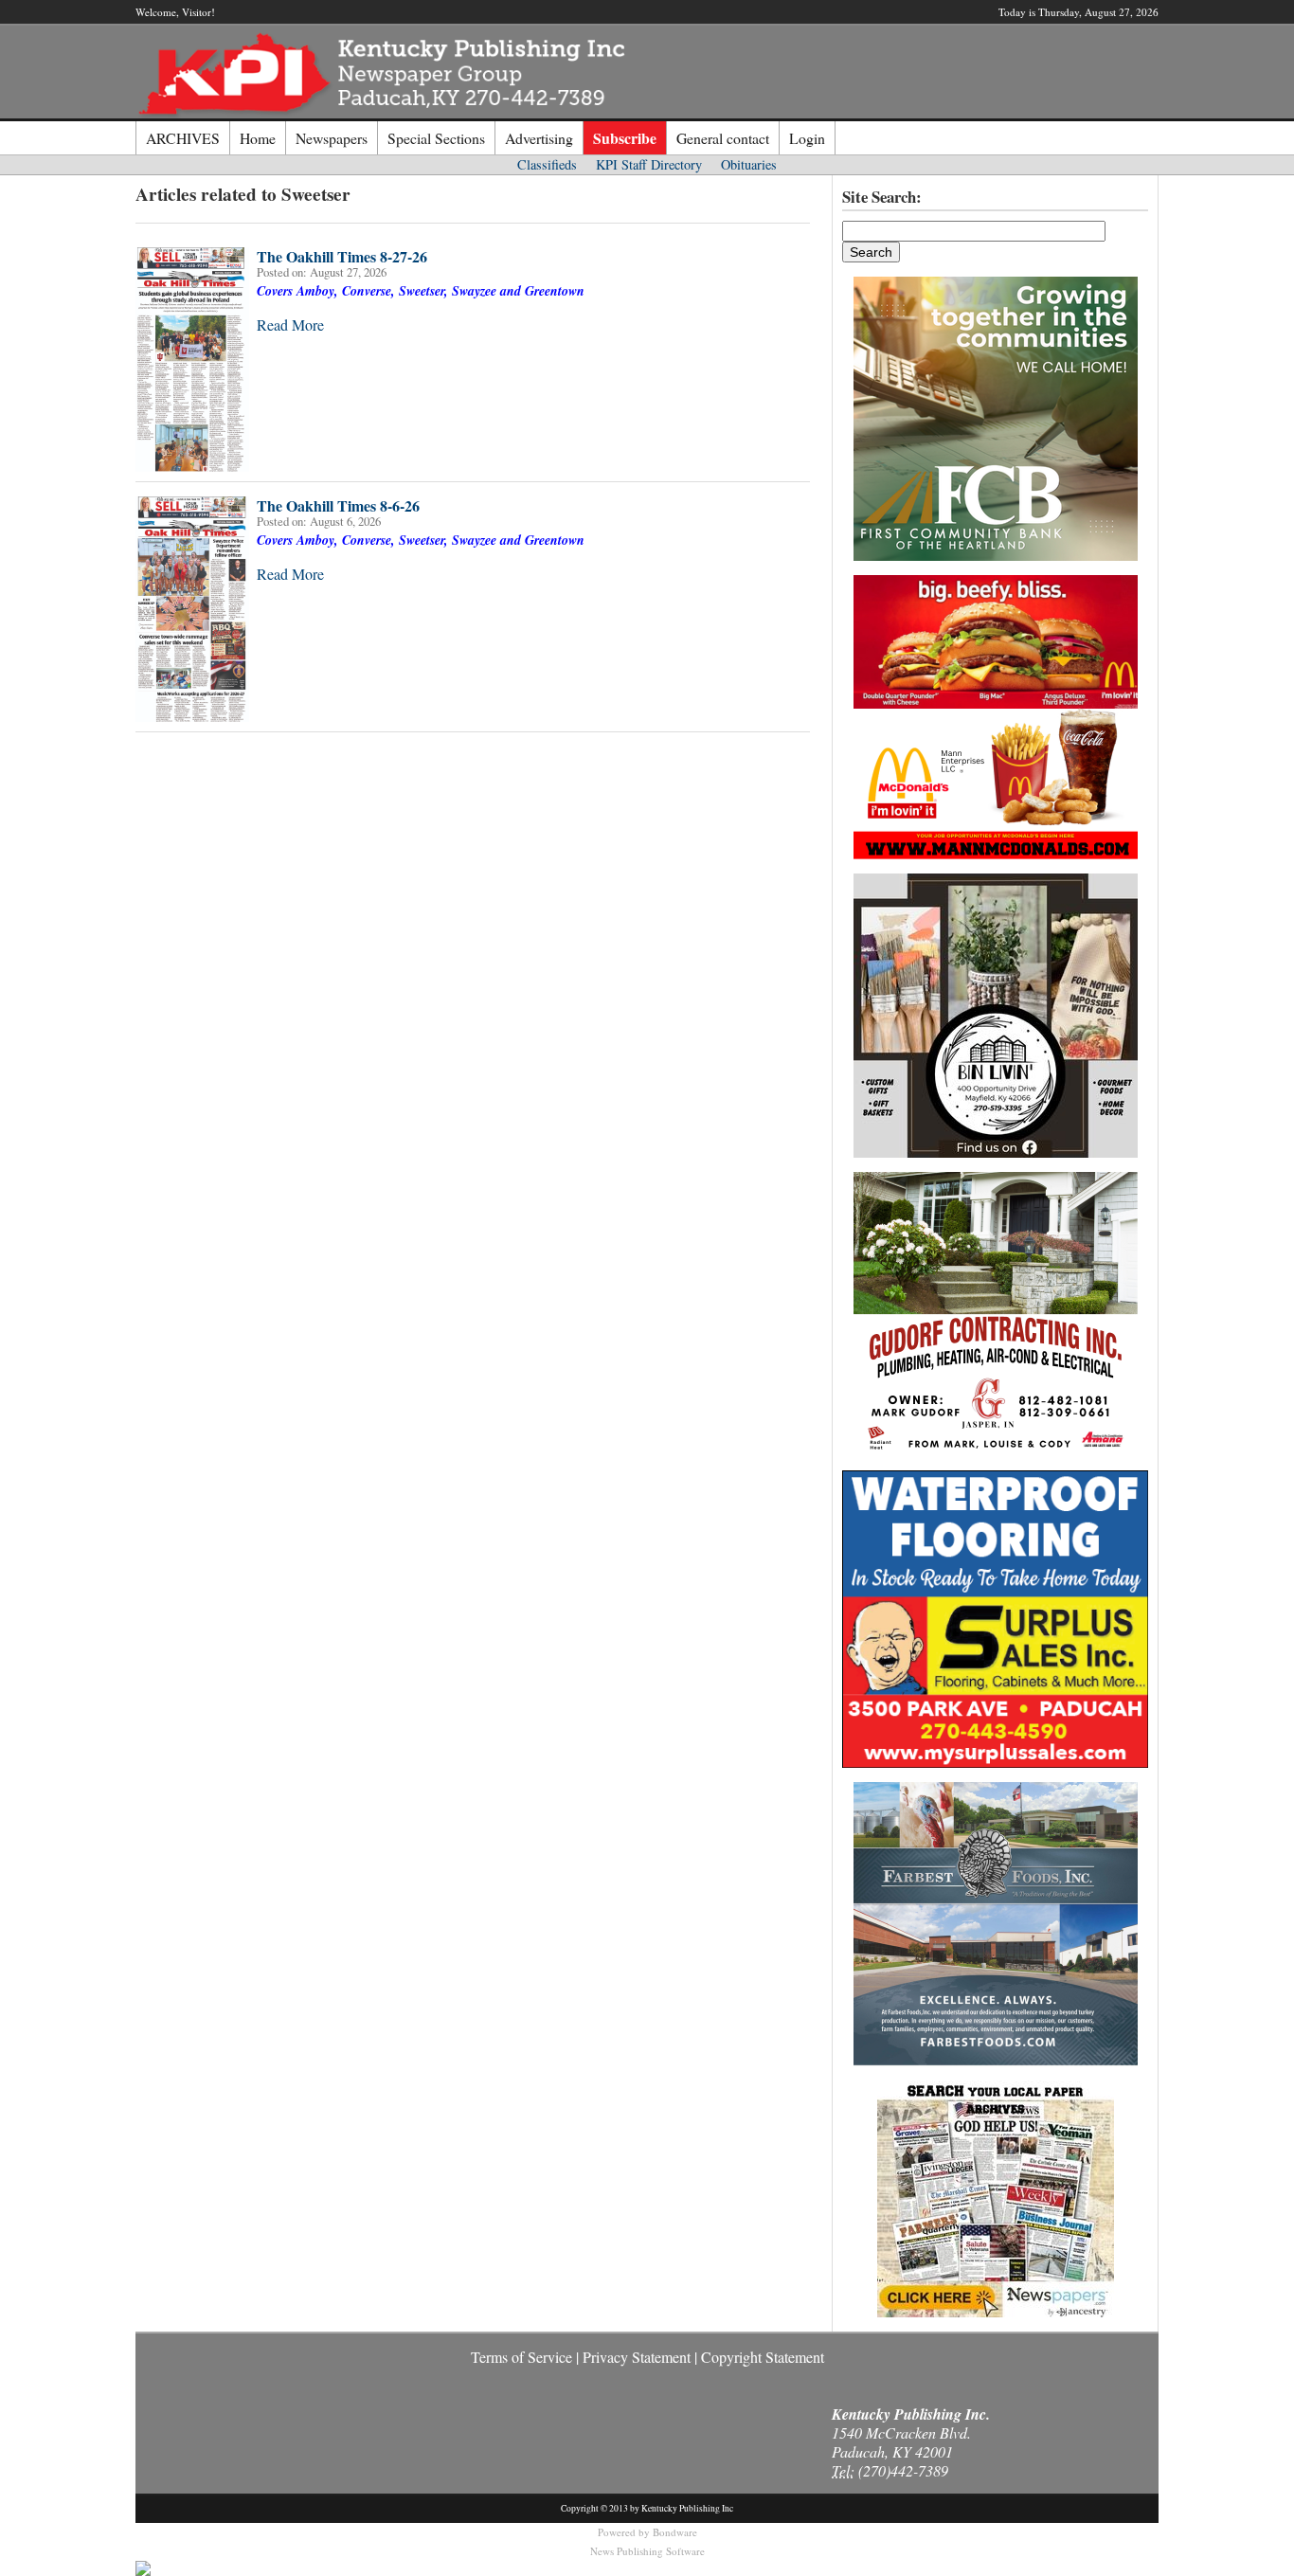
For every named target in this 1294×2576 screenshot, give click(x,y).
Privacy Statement (637, 2357)
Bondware (675, 2532)
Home (258, 138)
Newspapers (332, 138)
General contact (723, 138)
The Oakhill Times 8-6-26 (338, 505)
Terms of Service (521, 2357)
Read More (290, 324)
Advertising (539, 138)
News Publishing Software (647, 2551)
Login (807, 138)
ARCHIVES (183, 138)
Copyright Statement (763, 2357)
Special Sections (436, 138)
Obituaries (749, 164)
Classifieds (547, 164)
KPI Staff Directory (649, 164)
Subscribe (625, 138)
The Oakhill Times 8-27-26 (342, 256)
